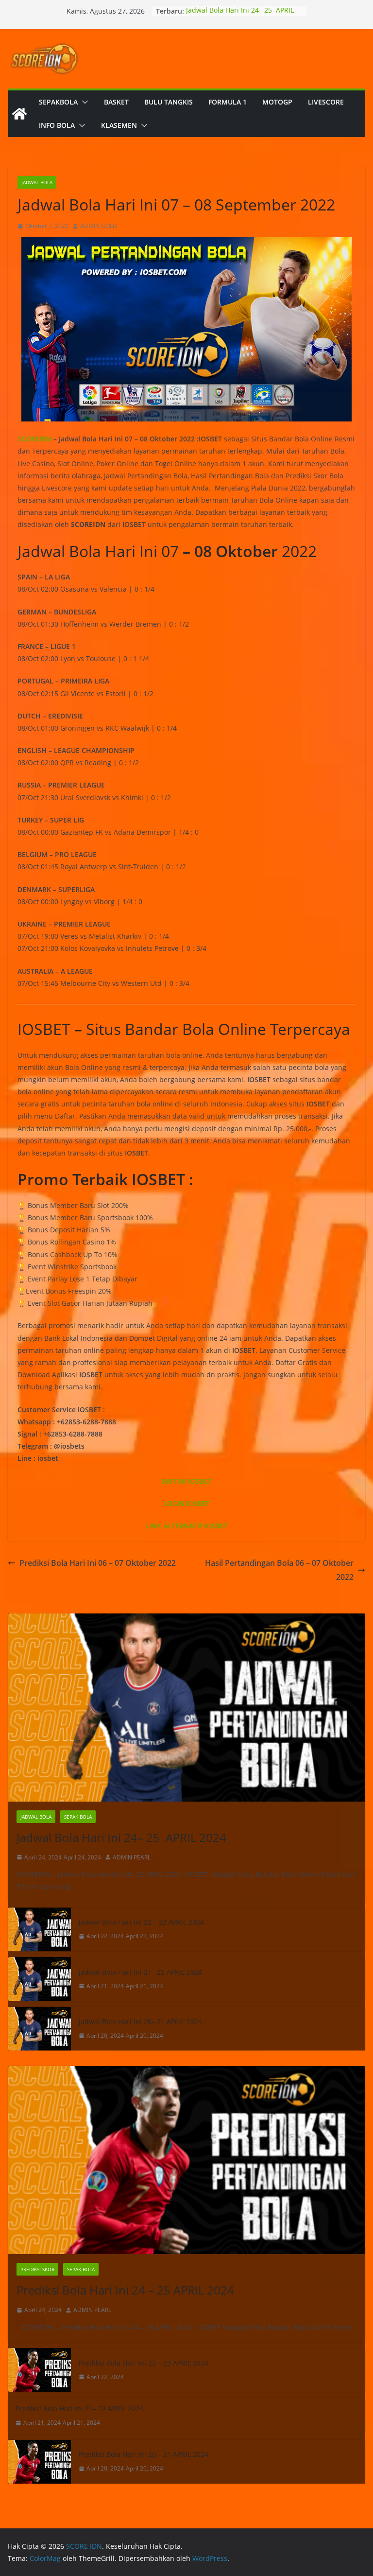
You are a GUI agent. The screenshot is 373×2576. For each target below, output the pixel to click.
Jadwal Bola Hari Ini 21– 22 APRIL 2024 (140, 1972)
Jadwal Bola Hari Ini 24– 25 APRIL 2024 (121, 1837)
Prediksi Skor (37, 2269)
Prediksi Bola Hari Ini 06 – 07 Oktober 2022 (98, 1563)
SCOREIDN (34, 439)
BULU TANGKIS (169, 102)
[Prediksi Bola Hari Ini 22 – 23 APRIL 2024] (39, 2370)
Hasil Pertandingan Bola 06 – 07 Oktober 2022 (279, 1570)
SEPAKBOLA (58, 102)
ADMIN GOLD (99, 226)
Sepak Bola (78, 1817)
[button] (83, 102)
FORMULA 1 (228, 102)
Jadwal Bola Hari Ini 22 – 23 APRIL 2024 (141, 1922)
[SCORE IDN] (19, 114)
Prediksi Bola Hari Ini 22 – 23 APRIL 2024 (144, 2363)
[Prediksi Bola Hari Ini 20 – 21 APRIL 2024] (39, 2462)
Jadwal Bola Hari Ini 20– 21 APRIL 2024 (140, 2022)
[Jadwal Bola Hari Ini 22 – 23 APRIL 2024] (39, 1929)
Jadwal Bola (37, 182)
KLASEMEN (119, 125)
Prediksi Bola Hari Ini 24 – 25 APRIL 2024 (125, 2290)
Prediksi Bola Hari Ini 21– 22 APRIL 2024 (79, 2409)
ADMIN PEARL (132, 1857)
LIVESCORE (326, 102)
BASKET (116, 102)
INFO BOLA (57, 125)
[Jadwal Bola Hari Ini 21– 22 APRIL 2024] (39, 1979)
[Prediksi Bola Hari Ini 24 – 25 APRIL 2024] (186, 2160)
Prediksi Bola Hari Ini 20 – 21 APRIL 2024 (144, 2454)
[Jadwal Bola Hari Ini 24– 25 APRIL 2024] (186, 1708)
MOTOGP (277, 102)
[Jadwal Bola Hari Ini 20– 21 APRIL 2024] (39, 2029)
